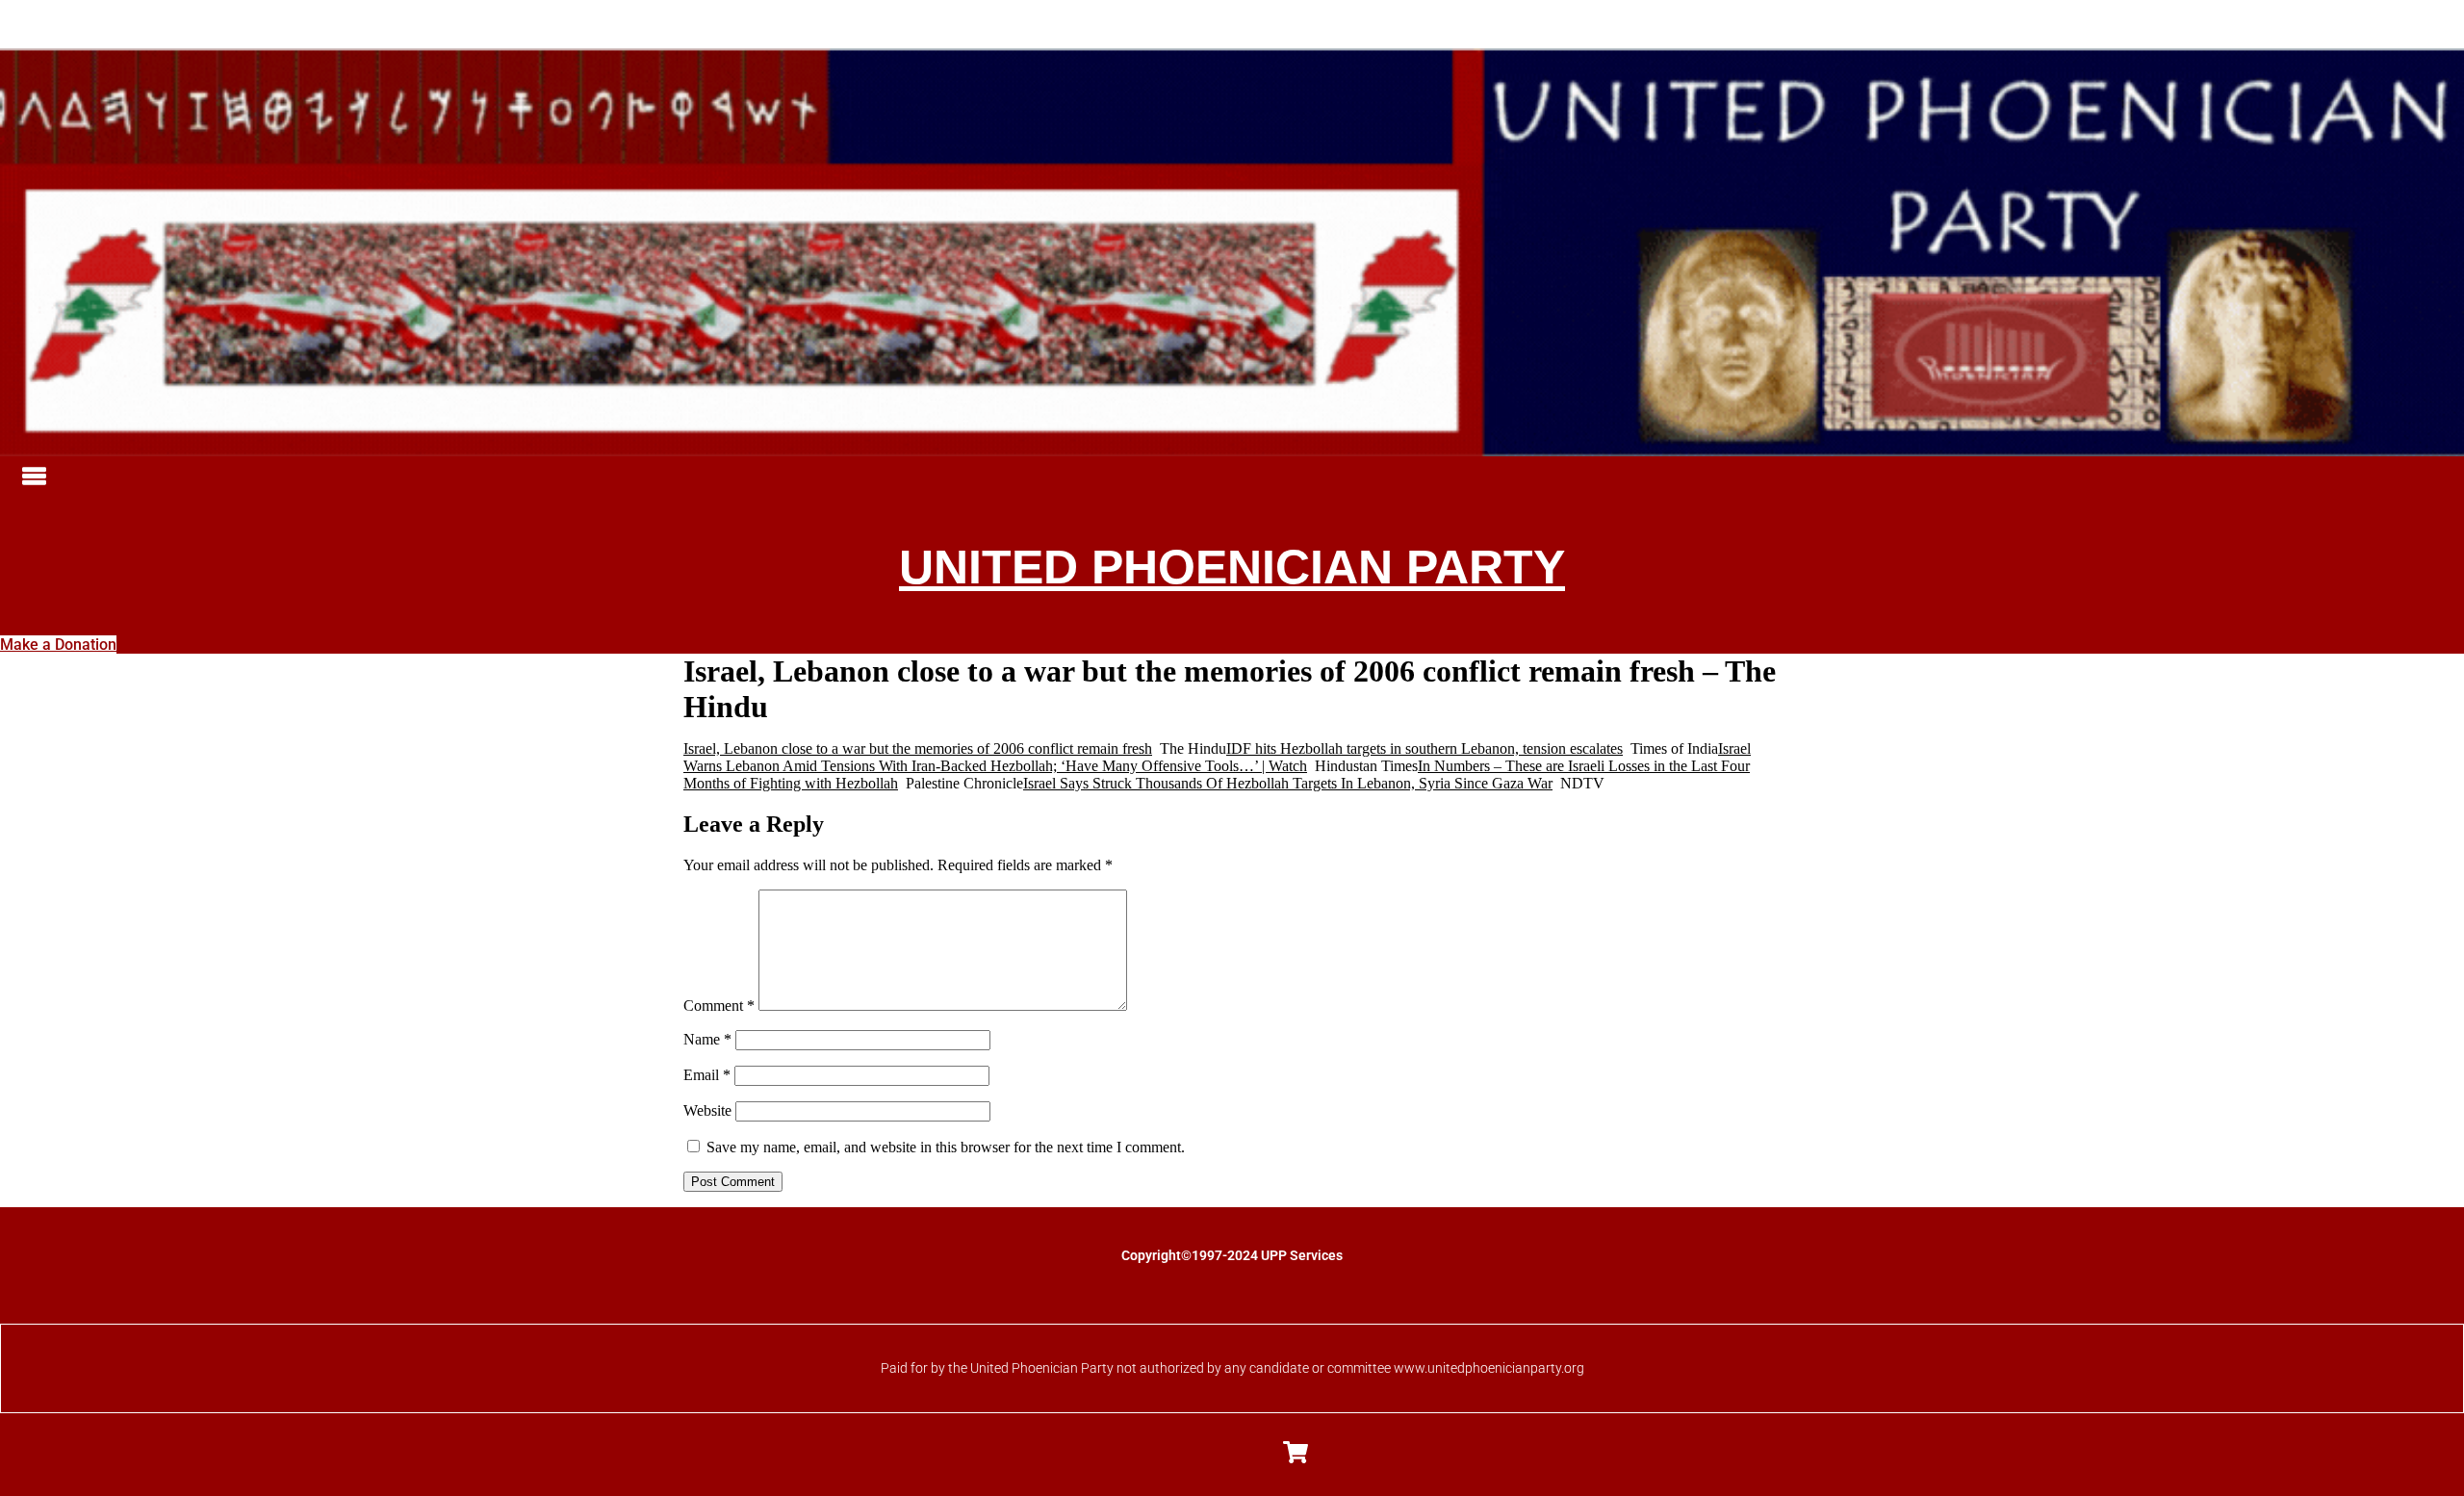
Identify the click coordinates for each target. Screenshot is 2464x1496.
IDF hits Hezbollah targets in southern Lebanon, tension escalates (1424, 748)
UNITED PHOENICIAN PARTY (1232, 567)
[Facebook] (1168, 1452)
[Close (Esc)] (2443, 21)
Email (707, 1075)
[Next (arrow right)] (2430, 748)
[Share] (2400, 21)
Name (707, 1039)
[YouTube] (1253, 1452)
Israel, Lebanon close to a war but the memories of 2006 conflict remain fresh (918, 748)
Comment (719, 1006)
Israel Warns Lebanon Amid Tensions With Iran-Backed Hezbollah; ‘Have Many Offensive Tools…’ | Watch (1217, 757)
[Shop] (1296, 1452)
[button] (1239, 477)
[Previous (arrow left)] (34, 748)
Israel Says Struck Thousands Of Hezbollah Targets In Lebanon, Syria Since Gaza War (1288, 783)
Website (707, 1110)
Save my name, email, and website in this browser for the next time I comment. (946, 1147)
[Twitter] (1211, 1452)
